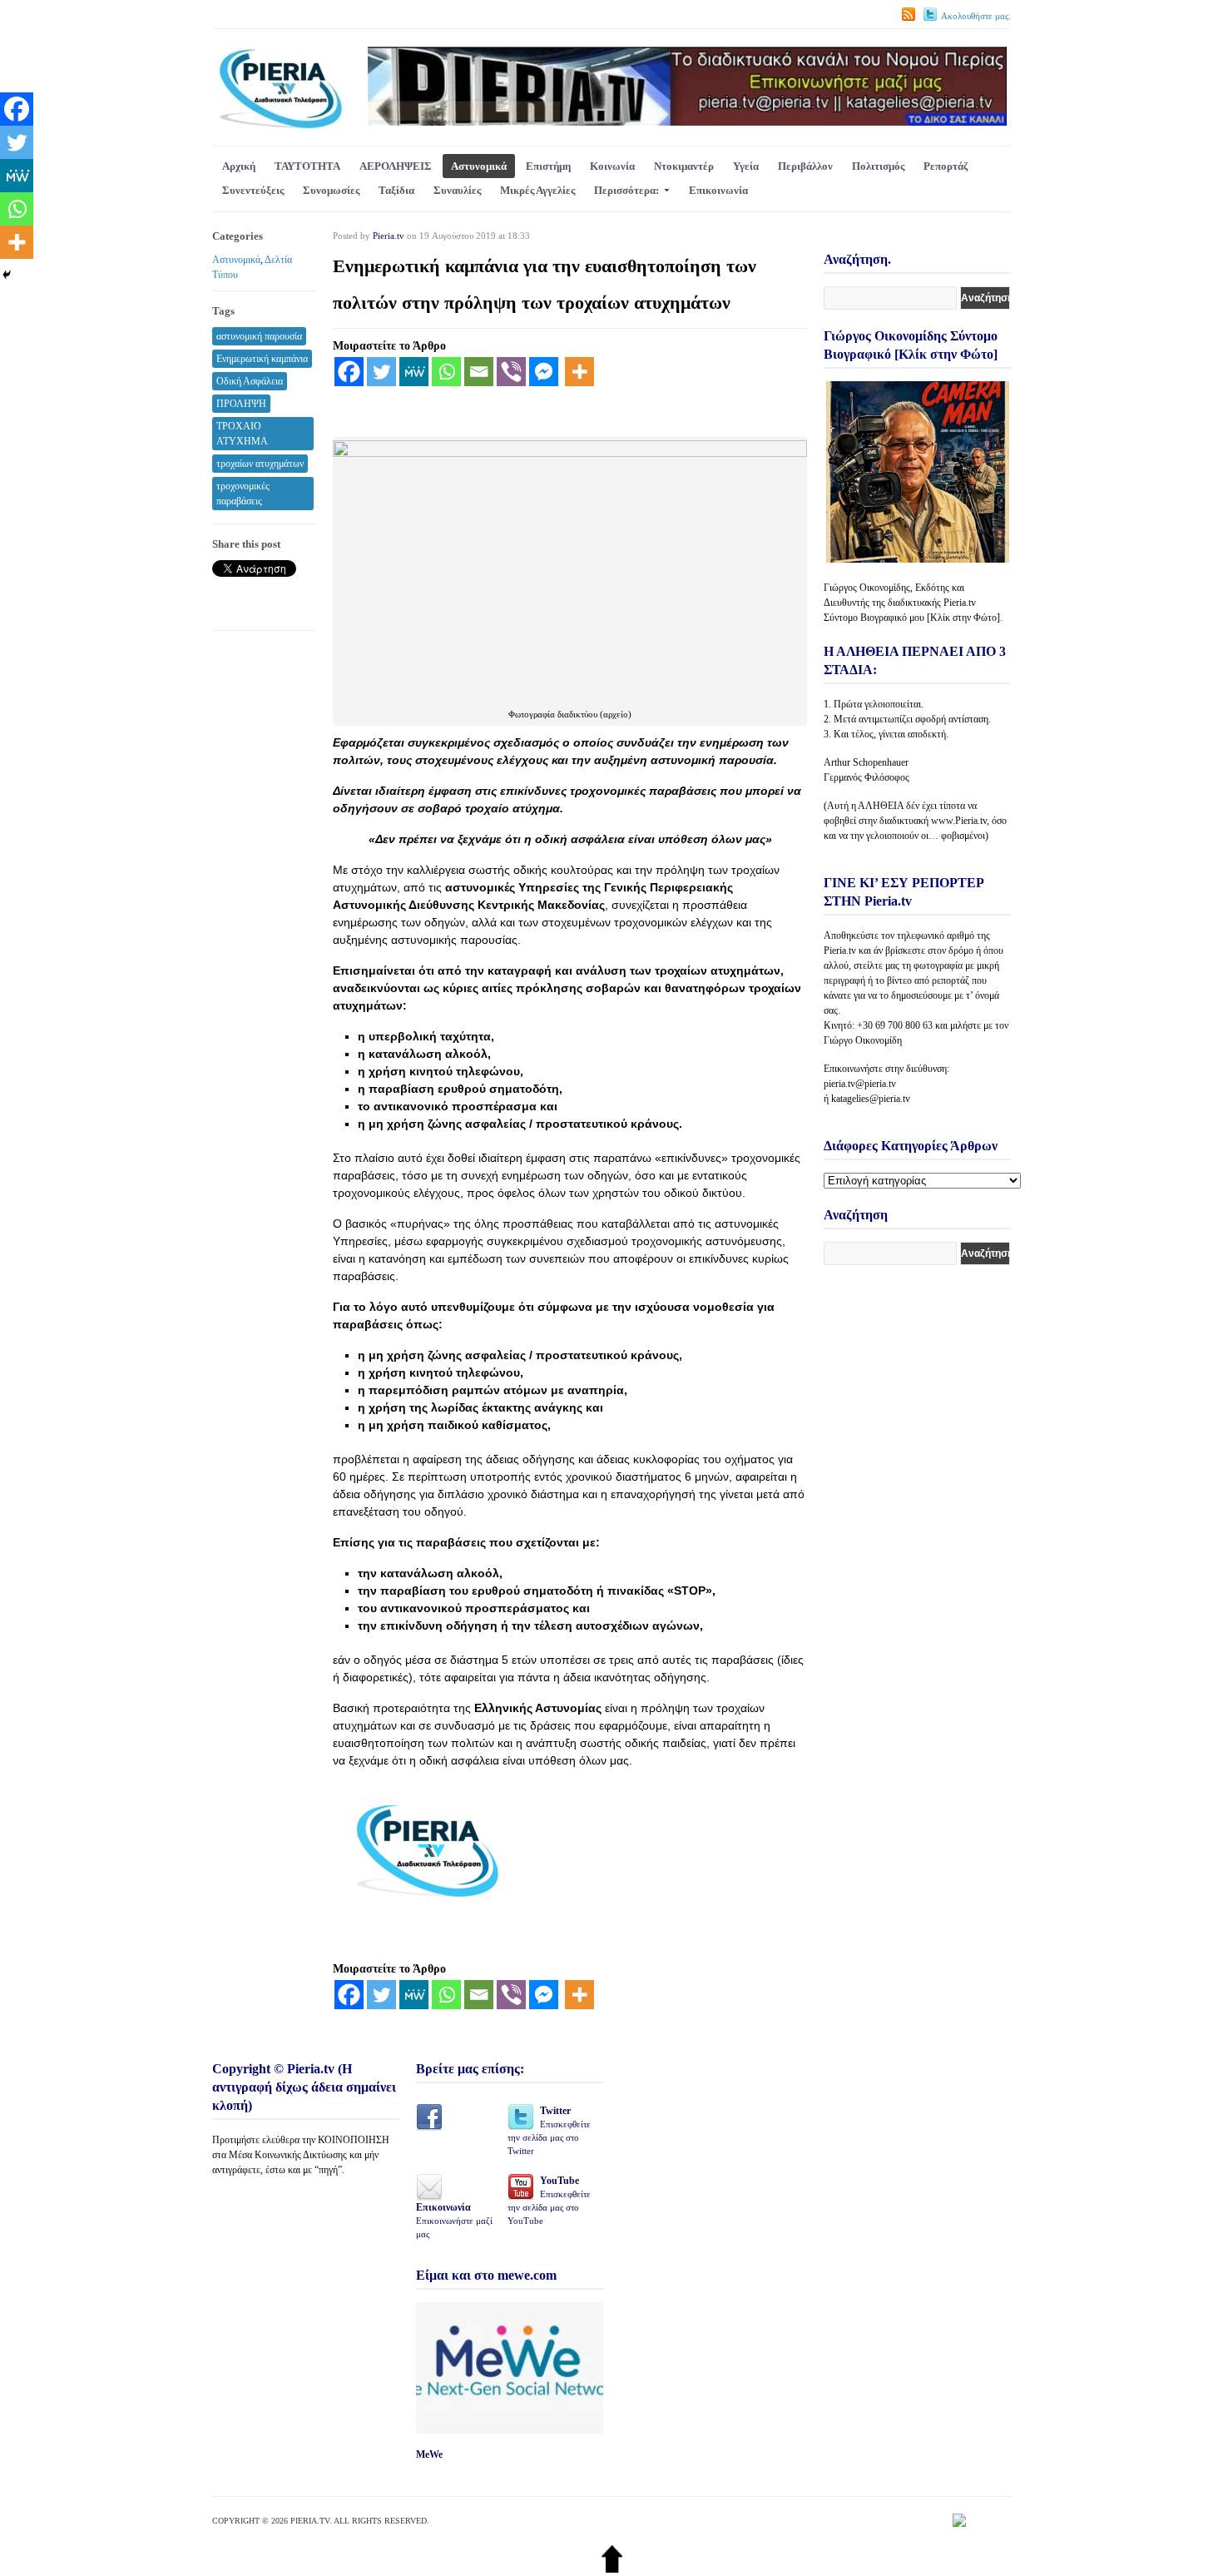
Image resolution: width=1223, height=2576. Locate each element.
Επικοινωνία (718, 190)
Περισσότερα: (626, 190)
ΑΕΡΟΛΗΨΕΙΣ (396, 166)
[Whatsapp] (446, 372)
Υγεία (746, 166)
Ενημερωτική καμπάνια (262, 359)
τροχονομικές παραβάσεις (243, 494)
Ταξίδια (396, 190)
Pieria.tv (389, 236)
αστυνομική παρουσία (259, 336)
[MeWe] (414, 372)
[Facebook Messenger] (544, 372)
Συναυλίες (457, 190)
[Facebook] (349, 372)
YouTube (549, 2200)
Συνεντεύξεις (253, 190)
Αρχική (239, 166)
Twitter (549, 2130)
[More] (579, 372)
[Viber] (511, 372)
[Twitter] (381, 372)
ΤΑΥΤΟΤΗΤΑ (307, 166)
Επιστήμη (548, 166)
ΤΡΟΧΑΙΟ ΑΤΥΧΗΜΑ (242, 434)
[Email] (479, 372)
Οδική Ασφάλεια (250, 381)
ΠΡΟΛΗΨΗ (241, 404)
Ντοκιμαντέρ (684, 166)
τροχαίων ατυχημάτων (260, 464)
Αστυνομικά (479, 166)
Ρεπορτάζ (946, 166)
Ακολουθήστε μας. (976, 16)
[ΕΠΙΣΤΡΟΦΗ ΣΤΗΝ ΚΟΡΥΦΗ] (612, 2569)
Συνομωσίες (331, 190)
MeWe (429, 2454)
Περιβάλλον (805, 166)
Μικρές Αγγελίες (537, 190)
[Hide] (7, 275)
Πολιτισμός (878, 166)
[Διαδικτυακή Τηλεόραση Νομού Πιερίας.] (280, 126)
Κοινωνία (612, 166)
